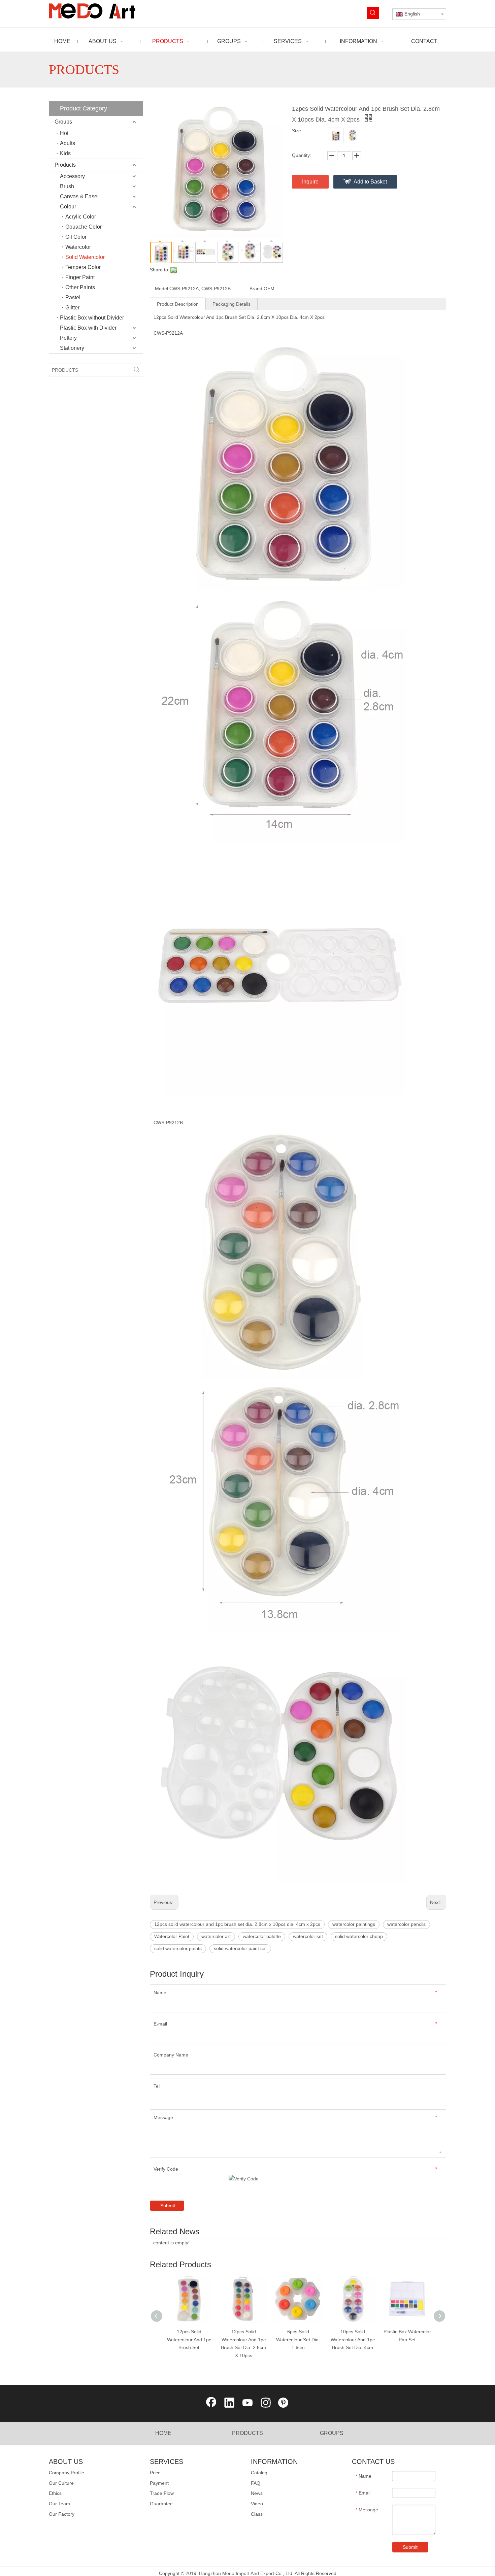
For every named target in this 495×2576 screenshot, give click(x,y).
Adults (68, 143)
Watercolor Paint (172, 1936)
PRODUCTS (247, 2433)
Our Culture (61, 2483)
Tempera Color (83, 267)
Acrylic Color (81, 217)
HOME (163, 2433)
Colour (68, 207)
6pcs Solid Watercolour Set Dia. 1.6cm (298, 2340)
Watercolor (78, 247)
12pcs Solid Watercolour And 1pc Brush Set (189, 2340)
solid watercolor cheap (359, 1936)
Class (257, 2514)
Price (155, 2473)
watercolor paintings (354, 1924)
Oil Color (76, 237)
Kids (65, 153)
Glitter (72, 308)
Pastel (73, 297)
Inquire (310, 182)
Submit (168, 2206)
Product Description (178, 304)
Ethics (55, 2493)
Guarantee (161, 2504)
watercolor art (216, 1936)
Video (257, 2504)
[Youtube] (247, 2403)
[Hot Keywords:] (373, 13)
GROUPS (332, 2433)
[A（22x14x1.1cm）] (336, 135)
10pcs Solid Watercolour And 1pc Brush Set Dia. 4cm (353, 2340)
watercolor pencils (406, 1924)
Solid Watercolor (85, 257)
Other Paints (80, 287)
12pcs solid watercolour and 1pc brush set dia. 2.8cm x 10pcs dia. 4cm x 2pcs (237, 1924)
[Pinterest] (284, 2403)
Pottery (68, 338)
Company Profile (67, 2473)
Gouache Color (84, 227)
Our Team (59, 2504)
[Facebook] (211, 2403)
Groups (63, 122)
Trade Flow (162, 2493)
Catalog (259, 2473)
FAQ (256, 2483)
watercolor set (308, 1936)
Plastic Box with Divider (88, 328)
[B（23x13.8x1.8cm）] (353, 135)
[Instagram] (266, 2403)
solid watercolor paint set (240, 1948)
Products (65, 165)
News (257, 2493)
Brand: (257, 289)
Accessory (72, 176)
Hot (64, 133)
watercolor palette (262, 1936)
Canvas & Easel (79, 196)
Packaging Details (232, 304)
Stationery (72, 348)
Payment (159, 2483)
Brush (67, 186)
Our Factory (62, 2514)
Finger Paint (80, 277)
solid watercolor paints (178, 1948)
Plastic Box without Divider (92, 318)
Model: (162, 289)
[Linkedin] (229, 2403)
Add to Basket (370, 182)
